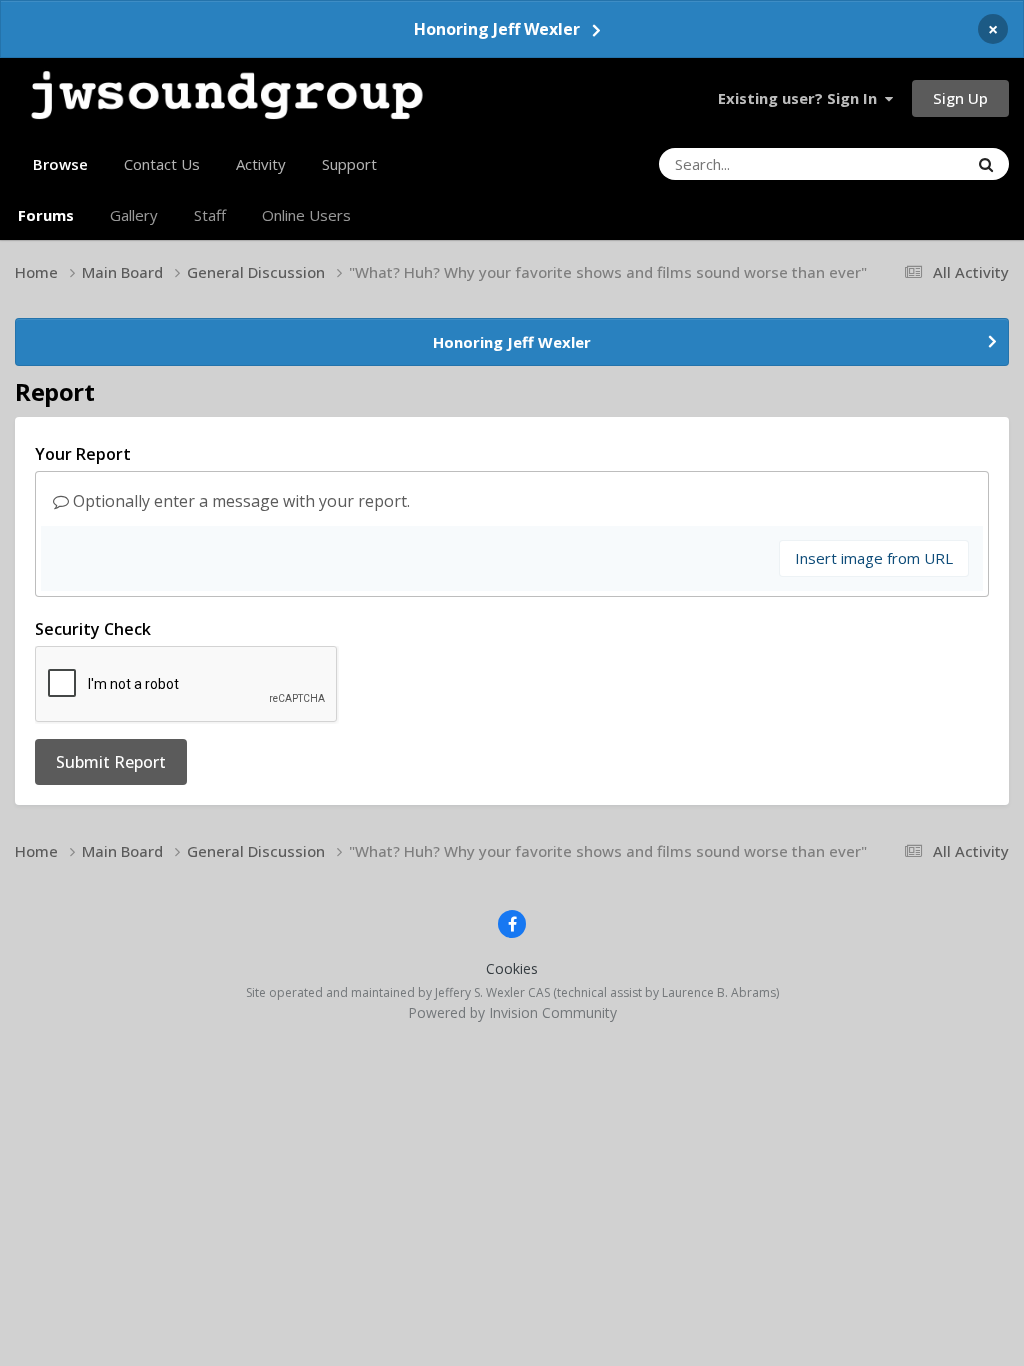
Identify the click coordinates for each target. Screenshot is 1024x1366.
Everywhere (903, 163)
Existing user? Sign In (801, 98)
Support (349, 164)
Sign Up (960, 98)
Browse (60, 164)
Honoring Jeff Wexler (497, 29)
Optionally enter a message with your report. (239, 501)
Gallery (134, 215)
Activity (261, 164)
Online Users (306, 215)
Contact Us (162, 164)
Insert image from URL (874, 558)
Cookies (512, 968)
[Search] (986, 164)
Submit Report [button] (111, 762)
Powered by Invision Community (512, 1012)
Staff (210, 215)
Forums (46, 215)
